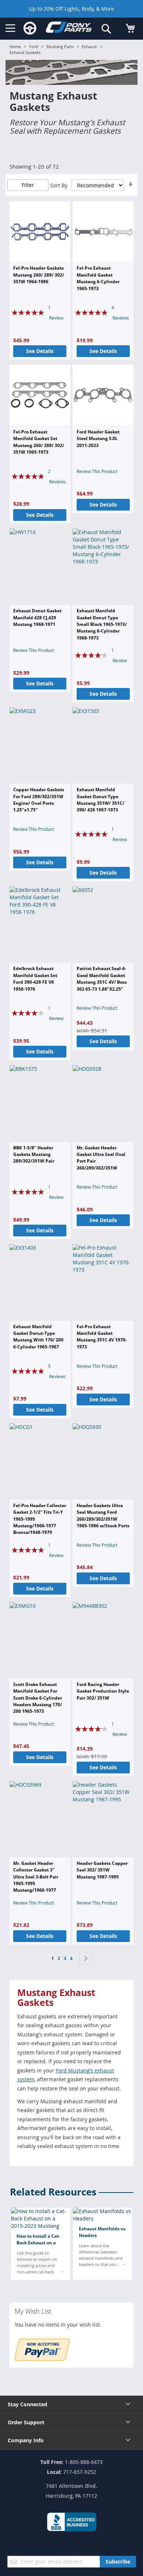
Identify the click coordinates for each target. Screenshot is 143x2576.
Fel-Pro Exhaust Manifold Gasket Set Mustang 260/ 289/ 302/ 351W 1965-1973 (39, 442)
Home (15, 46)
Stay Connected (27, 2404)
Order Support (26, 2422)
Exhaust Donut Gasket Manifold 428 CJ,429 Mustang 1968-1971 (37, 617)
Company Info (26, 2440)
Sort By (59, 185)
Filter (28, 185)
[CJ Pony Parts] (69, 29)
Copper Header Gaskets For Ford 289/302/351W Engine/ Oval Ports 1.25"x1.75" (39, 800)
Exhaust (89, 46)
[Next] (86, 1959)
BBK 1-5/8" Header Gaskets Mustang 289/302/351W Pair (34, 1154)
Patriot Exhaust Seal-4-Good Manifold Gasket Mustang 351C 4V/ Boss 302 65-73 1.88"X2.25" (102, 979)
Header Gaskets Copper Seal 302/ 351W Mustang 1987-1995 (102, 1870)
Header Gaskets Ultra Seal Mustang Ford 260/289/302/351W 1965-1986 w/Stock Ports (103, 1516)
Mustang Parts (60, 46)
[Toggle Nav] (10, 28)
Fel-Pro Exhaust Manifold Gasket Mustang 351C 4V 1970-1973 (102, 1337)
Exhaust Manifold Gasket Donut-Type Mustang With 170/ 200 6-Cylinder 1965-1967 (38, 1337)
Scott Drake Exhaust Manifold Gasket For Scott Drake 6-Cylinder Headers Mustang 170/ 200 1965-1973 (38, 1698)
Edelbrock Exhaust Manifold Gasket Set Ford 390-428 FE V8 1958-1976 (35, 979)
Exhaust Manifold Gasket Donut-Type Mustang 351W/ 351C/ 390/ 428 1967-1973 (100, 800)
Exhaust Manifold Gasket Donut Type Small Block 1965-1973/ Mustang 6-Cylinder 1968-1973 (102, 624)
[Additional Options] (42, 2359)
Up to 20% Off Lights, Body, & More (71, 9)
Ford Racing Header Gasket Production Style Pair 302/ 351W (103, 1691)
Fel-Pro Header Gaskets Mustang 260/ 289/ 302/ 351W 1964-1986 (39, 275)
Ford (34, 46)
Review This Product (97, 471)
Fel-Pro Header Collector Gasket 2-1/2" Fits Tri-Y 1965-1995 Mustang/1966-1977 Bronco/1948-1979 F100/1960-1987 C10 (40, 1522)
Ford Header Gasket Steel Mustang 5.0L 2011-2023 (98, 439)
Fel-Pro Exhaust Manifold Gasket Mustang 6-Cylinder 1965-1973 (98, 278)
